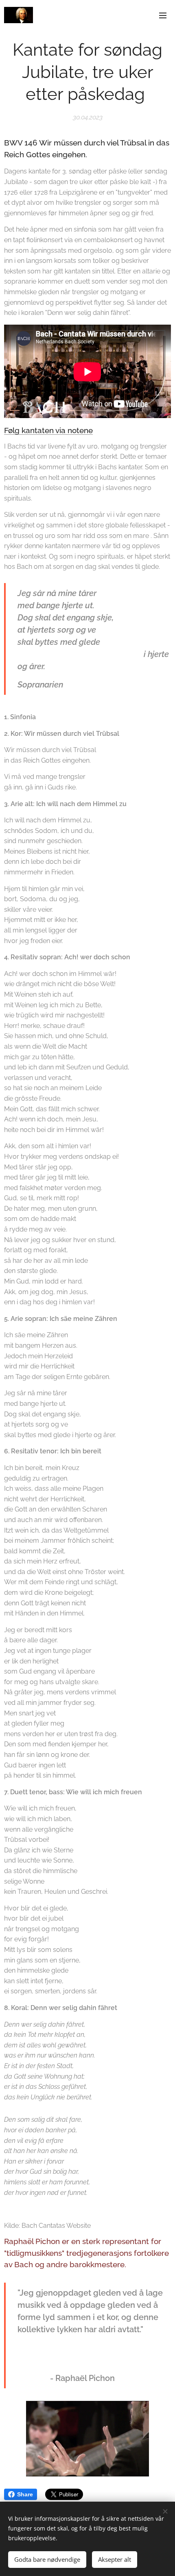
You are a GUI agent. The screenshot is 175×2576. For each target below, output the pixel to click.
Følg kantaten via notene (48, 430)
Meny (163, 15)
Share (25, 2494)
